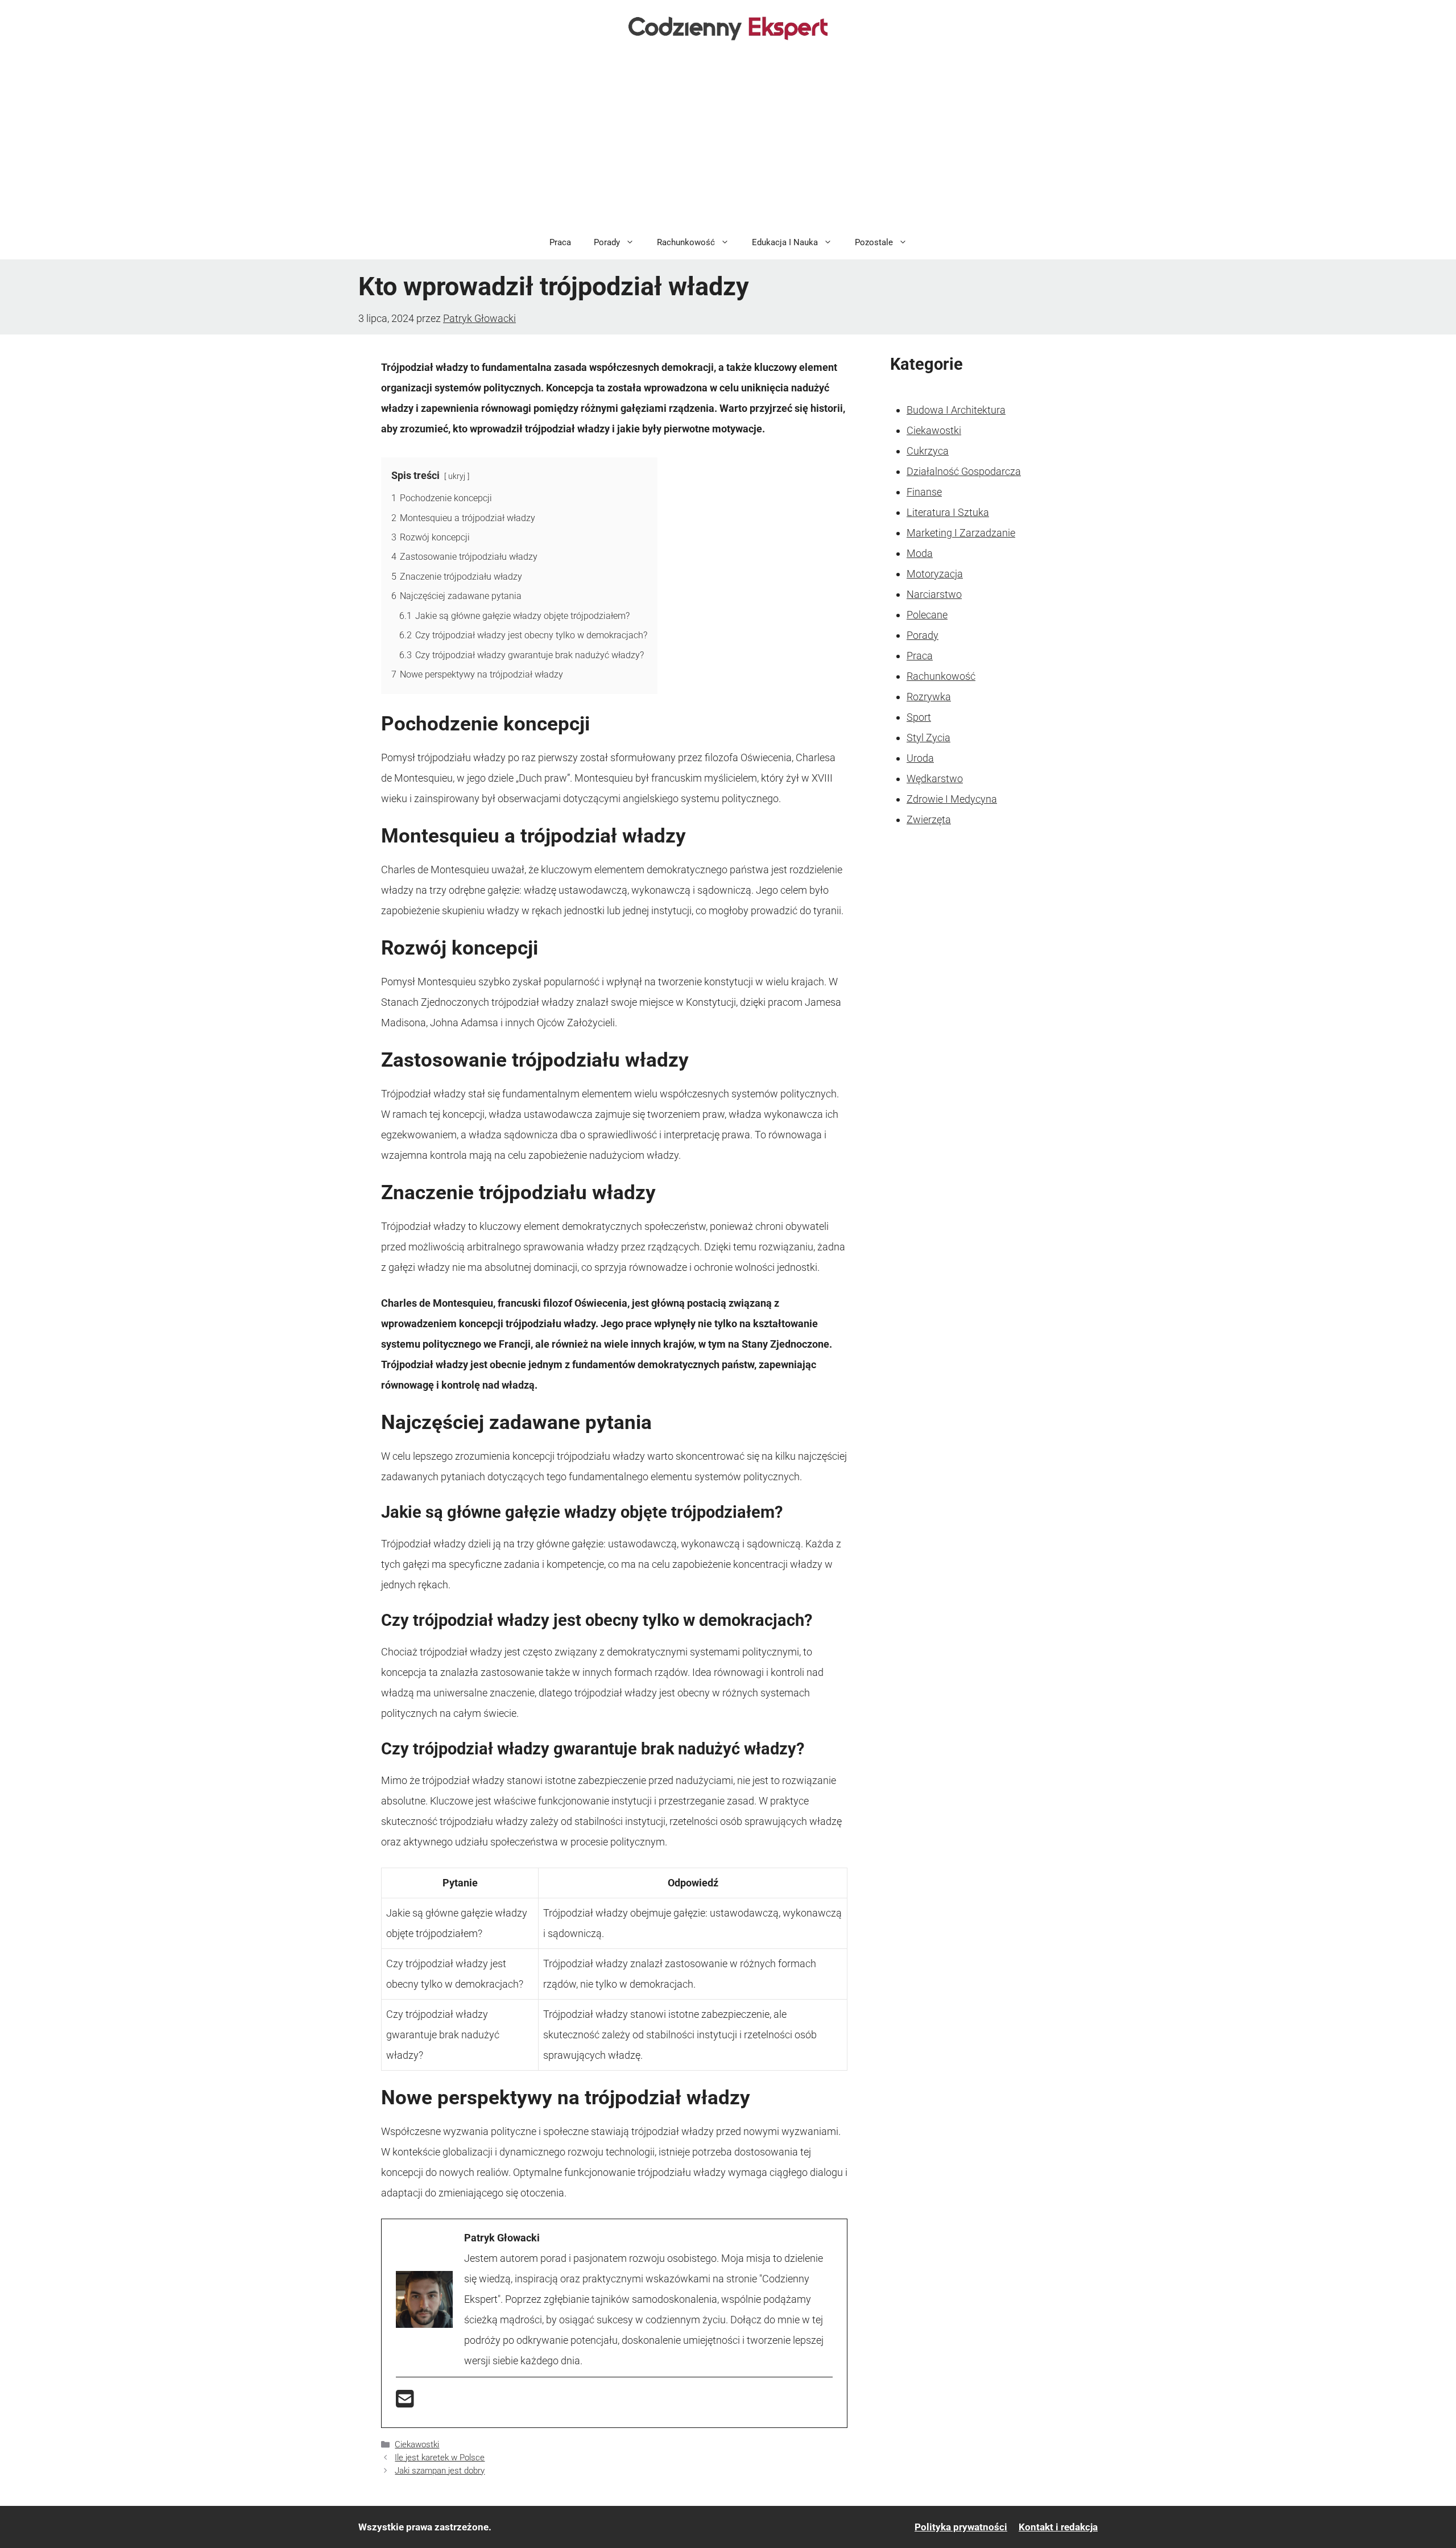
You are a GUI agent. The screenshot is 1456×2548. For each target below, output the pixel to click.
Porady (607, 242)
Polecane (927, 615)
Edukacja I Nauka (785, 242)
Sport (919, 717)
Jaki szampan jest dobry (440, 2471)
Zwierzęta (929, 819)
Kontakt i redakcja (1058, 2527)
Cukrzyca (928, 451)
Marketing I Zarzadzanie (961, 533)
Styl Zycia (928, 738)
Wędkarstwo (935, 779)
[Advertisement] (728, 140)
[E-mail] (405, 2403)
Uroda (920, 758)
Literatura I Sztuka (948, 512)
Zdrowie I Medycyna (952, 799)
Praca (560, 242)
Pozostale (874, 242)
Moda (920, 553)
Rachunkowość (686, 242)
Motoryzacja (935, 574)
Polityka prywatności (961, 2527)
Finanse (924, 492)
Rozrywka (929, 697)
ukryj (457, 476)
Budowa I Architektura (956, 410)
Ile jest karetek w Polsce (440, 2458)
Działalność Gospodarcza (964, 471)
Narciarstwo (934, 594)
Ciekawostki (417, 2444)
